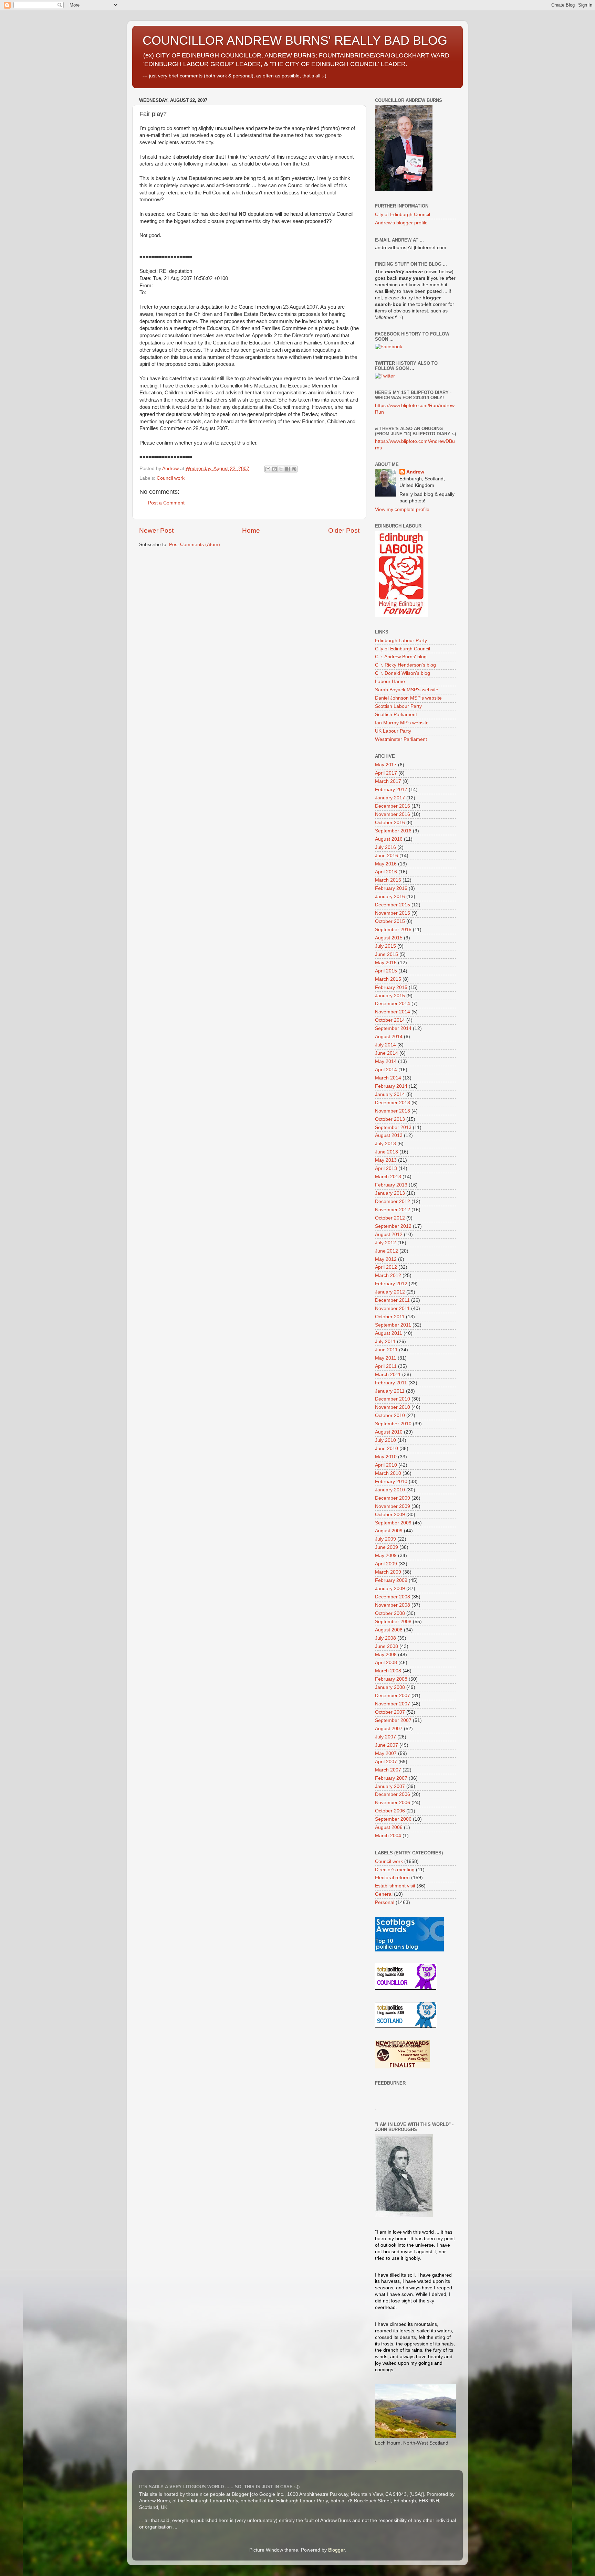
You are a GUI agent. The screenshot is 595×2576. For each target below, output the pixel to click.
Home (251, 530)
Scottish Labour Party (398, 706)
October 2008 (390, 1613)
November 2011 (392, 1308)
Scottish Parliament (396, 715)
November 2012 (393, 1210)
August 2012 (389, 1234)
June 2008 (387, 1646)
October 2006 (390, 1811)
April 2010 (386, 1465)
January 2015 (390, 996)
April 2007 (386, 1762)
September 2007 (393, 1720)
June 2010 (387, 1449)
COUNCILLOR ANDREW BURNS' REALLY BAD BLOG (295, 40)
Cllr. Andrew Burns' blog (401, 657)
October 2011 (390, 1317)
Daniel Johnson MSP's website (408, 698)
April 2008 (386, 1663)
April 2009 (386, 1564)
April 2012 (386, 1267)
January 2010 (390, 1490)
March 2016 (388, 880)
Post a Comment (166, 503)
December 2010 (393, 1399)
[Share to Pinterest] (294, 469)
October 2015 (390, 921)
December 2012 (393, 1201)
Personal (385, 1902)
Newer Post (156, 530)
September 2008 (393, 1622)
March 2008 (388, 1671)
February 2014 (391, 1086)
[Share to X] (281, 469)
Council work (171, 478)
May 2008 (386, 1655)
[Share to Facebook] (288, 469)
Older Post (344, 530)
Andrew (415, 472)
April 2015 (386, 971)
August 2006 (389, 1827)
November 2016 (393, 814)
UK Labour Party (393, 731)
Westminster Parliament (401, 739)
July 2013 (385, 1144)
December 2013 (393, 1103)
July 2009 (385, 1539)
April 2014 (386, 1070)
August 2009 (389, 1531)
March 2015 (388, 979)
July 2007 (385, 1737)
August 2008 (389, 1630)
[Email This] (268, 469)
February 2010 (391, 1482)
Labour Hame (390, 682)
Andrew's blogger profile (401, 223)
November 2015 (393, 913)
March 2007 (388, 1770)
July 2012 (385, 1243)
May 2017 (386, 765)
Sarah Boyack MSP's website (407, 690)
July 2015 (385, 946)
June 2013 (387, 1152)
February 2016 (391, 888)
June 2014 (387, 1053)
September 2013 (393, 1127)
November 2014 (393, 1012)
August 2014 (389, 1037)
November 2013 (393, 1111)
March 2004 (388, 1836)
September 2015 (393, 930)
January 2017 (390, 798)
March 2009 (388, 1572)
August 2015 (389, 938)
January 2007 (390, 1786)
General (384, 1894)
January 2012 (390, 1292)
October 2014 (390, 1020)
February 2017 (391, 790)
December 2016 (393, 806)
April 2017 (386, 773)
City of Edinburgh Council (403, 215)
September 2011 (393, 1325)
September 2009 (393, 1523)
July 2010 (385, 1440)
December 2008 (393, 1597)
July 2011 (385, 1342)
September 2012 (393, 1226)
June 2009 (387, 1547)
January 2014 (390, 1094)
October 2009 (390, 1515)
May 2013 (386, 1160)
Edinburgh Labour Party (401, 641)
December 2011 (392, 1300)
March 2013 (388, 1177)
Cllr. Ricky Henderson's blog (405, 665)
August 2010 (389, 1432)
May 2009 (386, 1556)
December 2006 (393, 1794)
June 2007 (387, 1745)
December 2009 (393, 1498)
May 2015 (386, 963)
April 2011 (386, 1366)
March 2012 (388, 1275)
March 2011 (388, 1375)
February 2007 (391, 1778)
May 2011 (386, 1358)
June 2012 (387, 1251)
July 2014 (385, 1045)
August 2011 (389, 1333)
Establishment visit (395, 1886)
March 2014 (388, 1078)
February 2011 (391, 1383)
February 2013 (391, 1185)
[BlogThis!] (274, 469)
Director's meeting (395, 1870)
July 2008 (385, 1638)
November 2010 (393, 1407)
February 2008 (391, 1679)
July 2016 (385, 847)
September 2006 (393, 1819)
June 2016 (387, 856)
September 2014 (393, 1028)
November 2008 (393, 1605)
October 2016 (390, 823)
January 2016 (390, 897)
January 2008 (390, 1687)
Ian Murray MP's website (402, 723)
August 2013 (389, 1135)
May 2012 (386, 1259)
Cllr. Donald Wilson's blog (403, 673)
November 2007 (393, 1704)
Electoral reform (392, 1878)
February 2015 (391, 987)
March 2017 (388, 781)
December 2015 (393, 905)
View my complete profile (402, 509)
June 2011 (386, 1350)
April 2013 (386, 1168)
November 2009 (393, 1506)
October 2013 (390, 1119)
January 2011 (390, 1391)
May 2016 (386, 864)
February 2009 (391, 1580)
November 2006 (393, 1803)
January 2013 (390, 1193)
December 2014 (393, 1004)
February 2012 (391, 1284)
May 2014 (386, 1061)
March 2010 (388, 1473)
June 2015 (387, 954)
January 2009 (390, 1589)
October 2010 (390, 1415)
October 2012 (390, 1218)
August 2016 (389, 839)
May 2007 (386, 1753)
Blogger (336, 2550)
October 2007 (390, 1712)
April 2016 (386, 872)
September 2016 (393, 831)
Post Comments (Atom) (195, 545)
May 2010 (386, 1457)
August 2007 (389, 1729)
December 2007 (393, 1696)
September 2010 (393, 1424)
